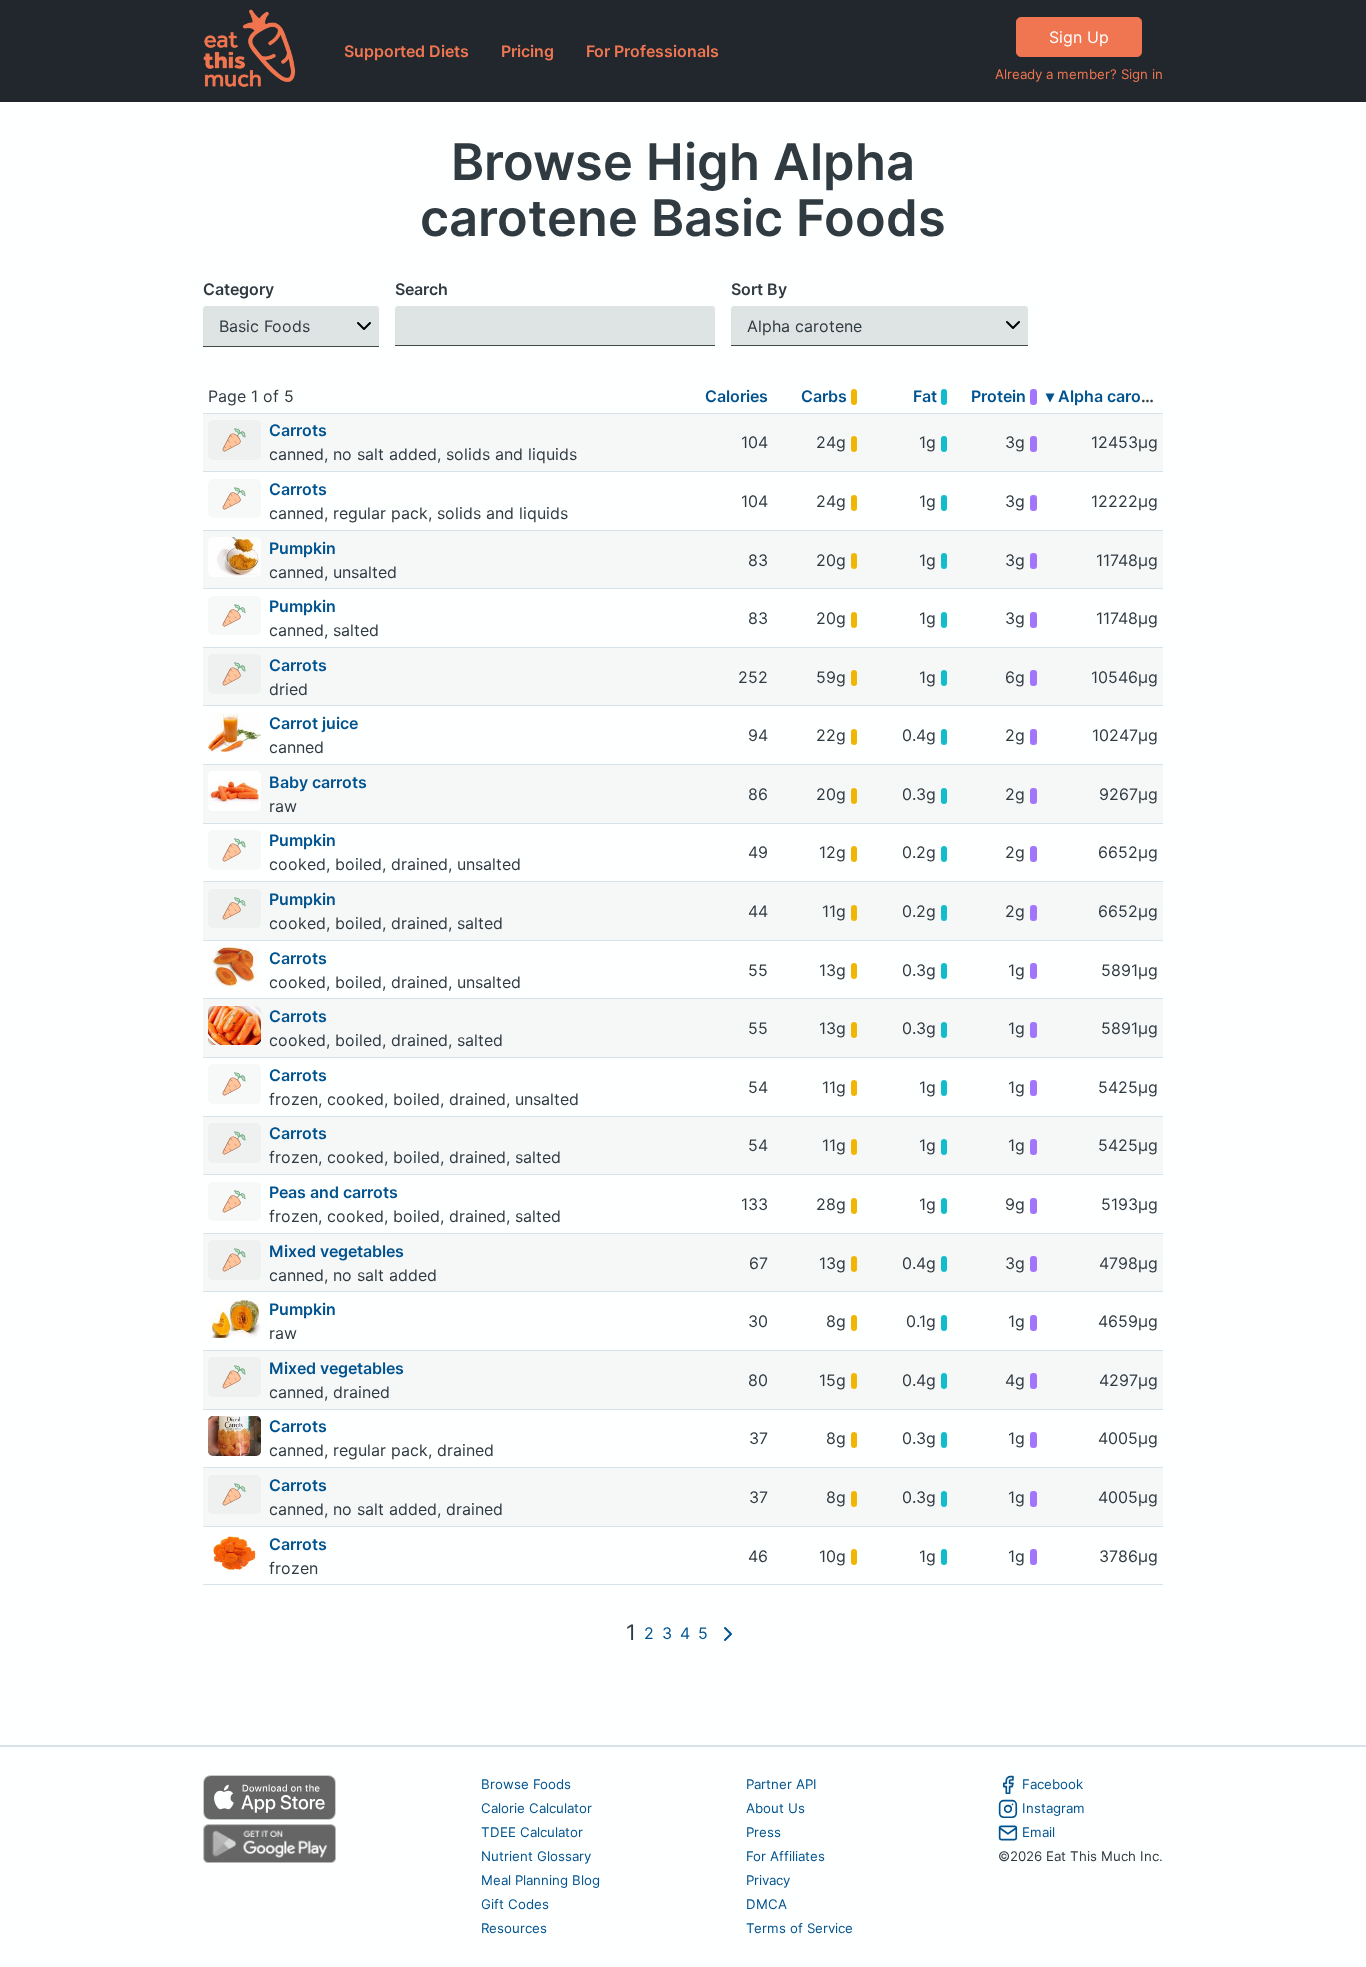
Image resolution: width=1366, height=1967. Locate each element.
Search (421, 289)
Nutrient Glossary (536, 1856)
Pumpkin (304, 548)
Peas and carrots (335, 1192)
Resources (514, 1928)
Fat (927, 396)
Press (763, 1832)
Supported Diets (406, 51)
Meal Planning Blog (540, 1880)
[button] (291, 326)
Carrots (300, 430)
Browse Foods (526, 1784)
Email (1038, 1832)
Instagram (1053, 1808)
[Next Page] (728, 1634)
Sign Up (1079, 37)
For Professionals (652, 51)
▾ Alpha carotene (1110, 396)
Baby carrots (320, 782)
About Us (775, 1808)
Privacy (768, 1880)
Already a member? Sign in (1079, 74)
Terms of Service (799, 1928)
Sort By (759, 289)
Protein (1000, 396)
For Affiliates (785, 1856)
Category (238, 289)
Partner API (781, 1784)
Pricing (527, 51)
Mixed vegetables (338, 1251)
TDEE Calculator (532, 1832)
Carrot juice (315, 723)
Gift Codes (515, 1904)
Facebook (1052, 1784)
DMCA (766, 1904)
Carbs (826, 396)
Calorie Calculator (536, 1808)
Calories (736, 396)
